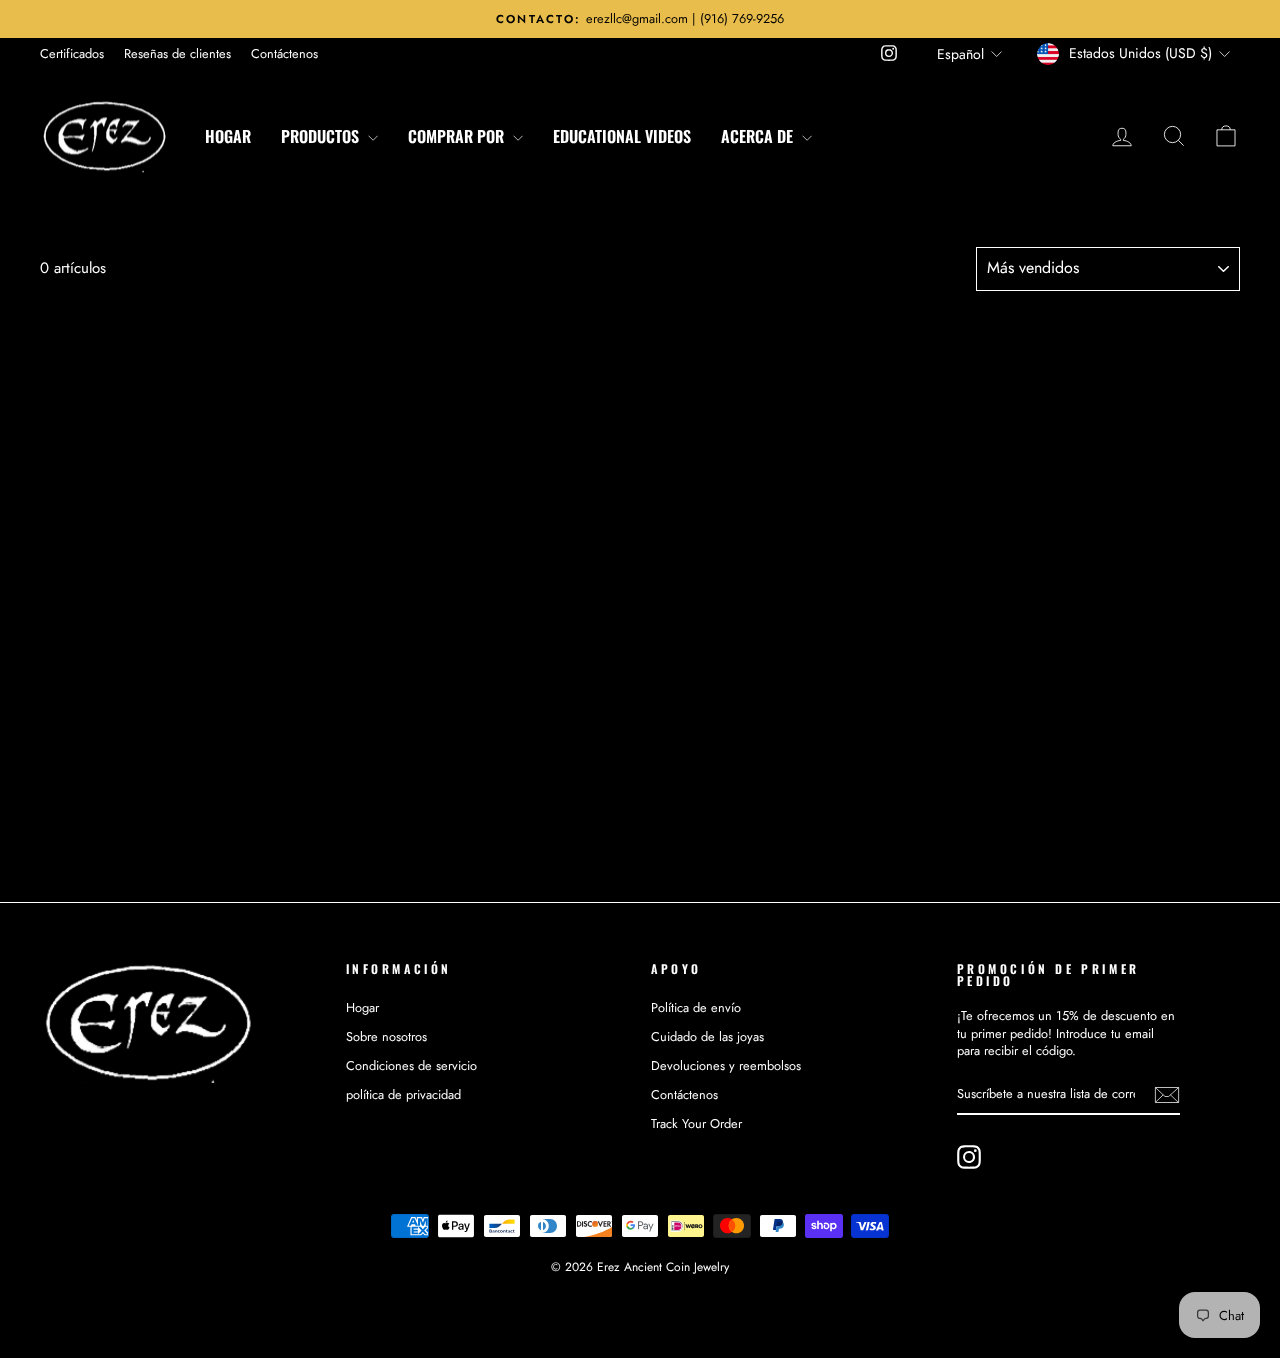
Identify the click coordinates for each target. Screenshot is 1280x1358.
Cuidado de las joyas (707, 1036)
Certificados (72, 53)
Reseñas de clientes (177, 53)
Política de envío (696, 1007)
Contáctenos (284, 53)
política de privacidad (403, 1094)
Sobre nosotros (386, 1036)
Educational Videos (622, 136)
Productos (322, 136)
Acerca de (759, 136)
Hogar (228, 136)
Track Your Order (696, 1123)
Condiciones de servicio (411, 1065)
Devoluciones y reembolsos (726, 1065)
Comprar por (458, 136)
